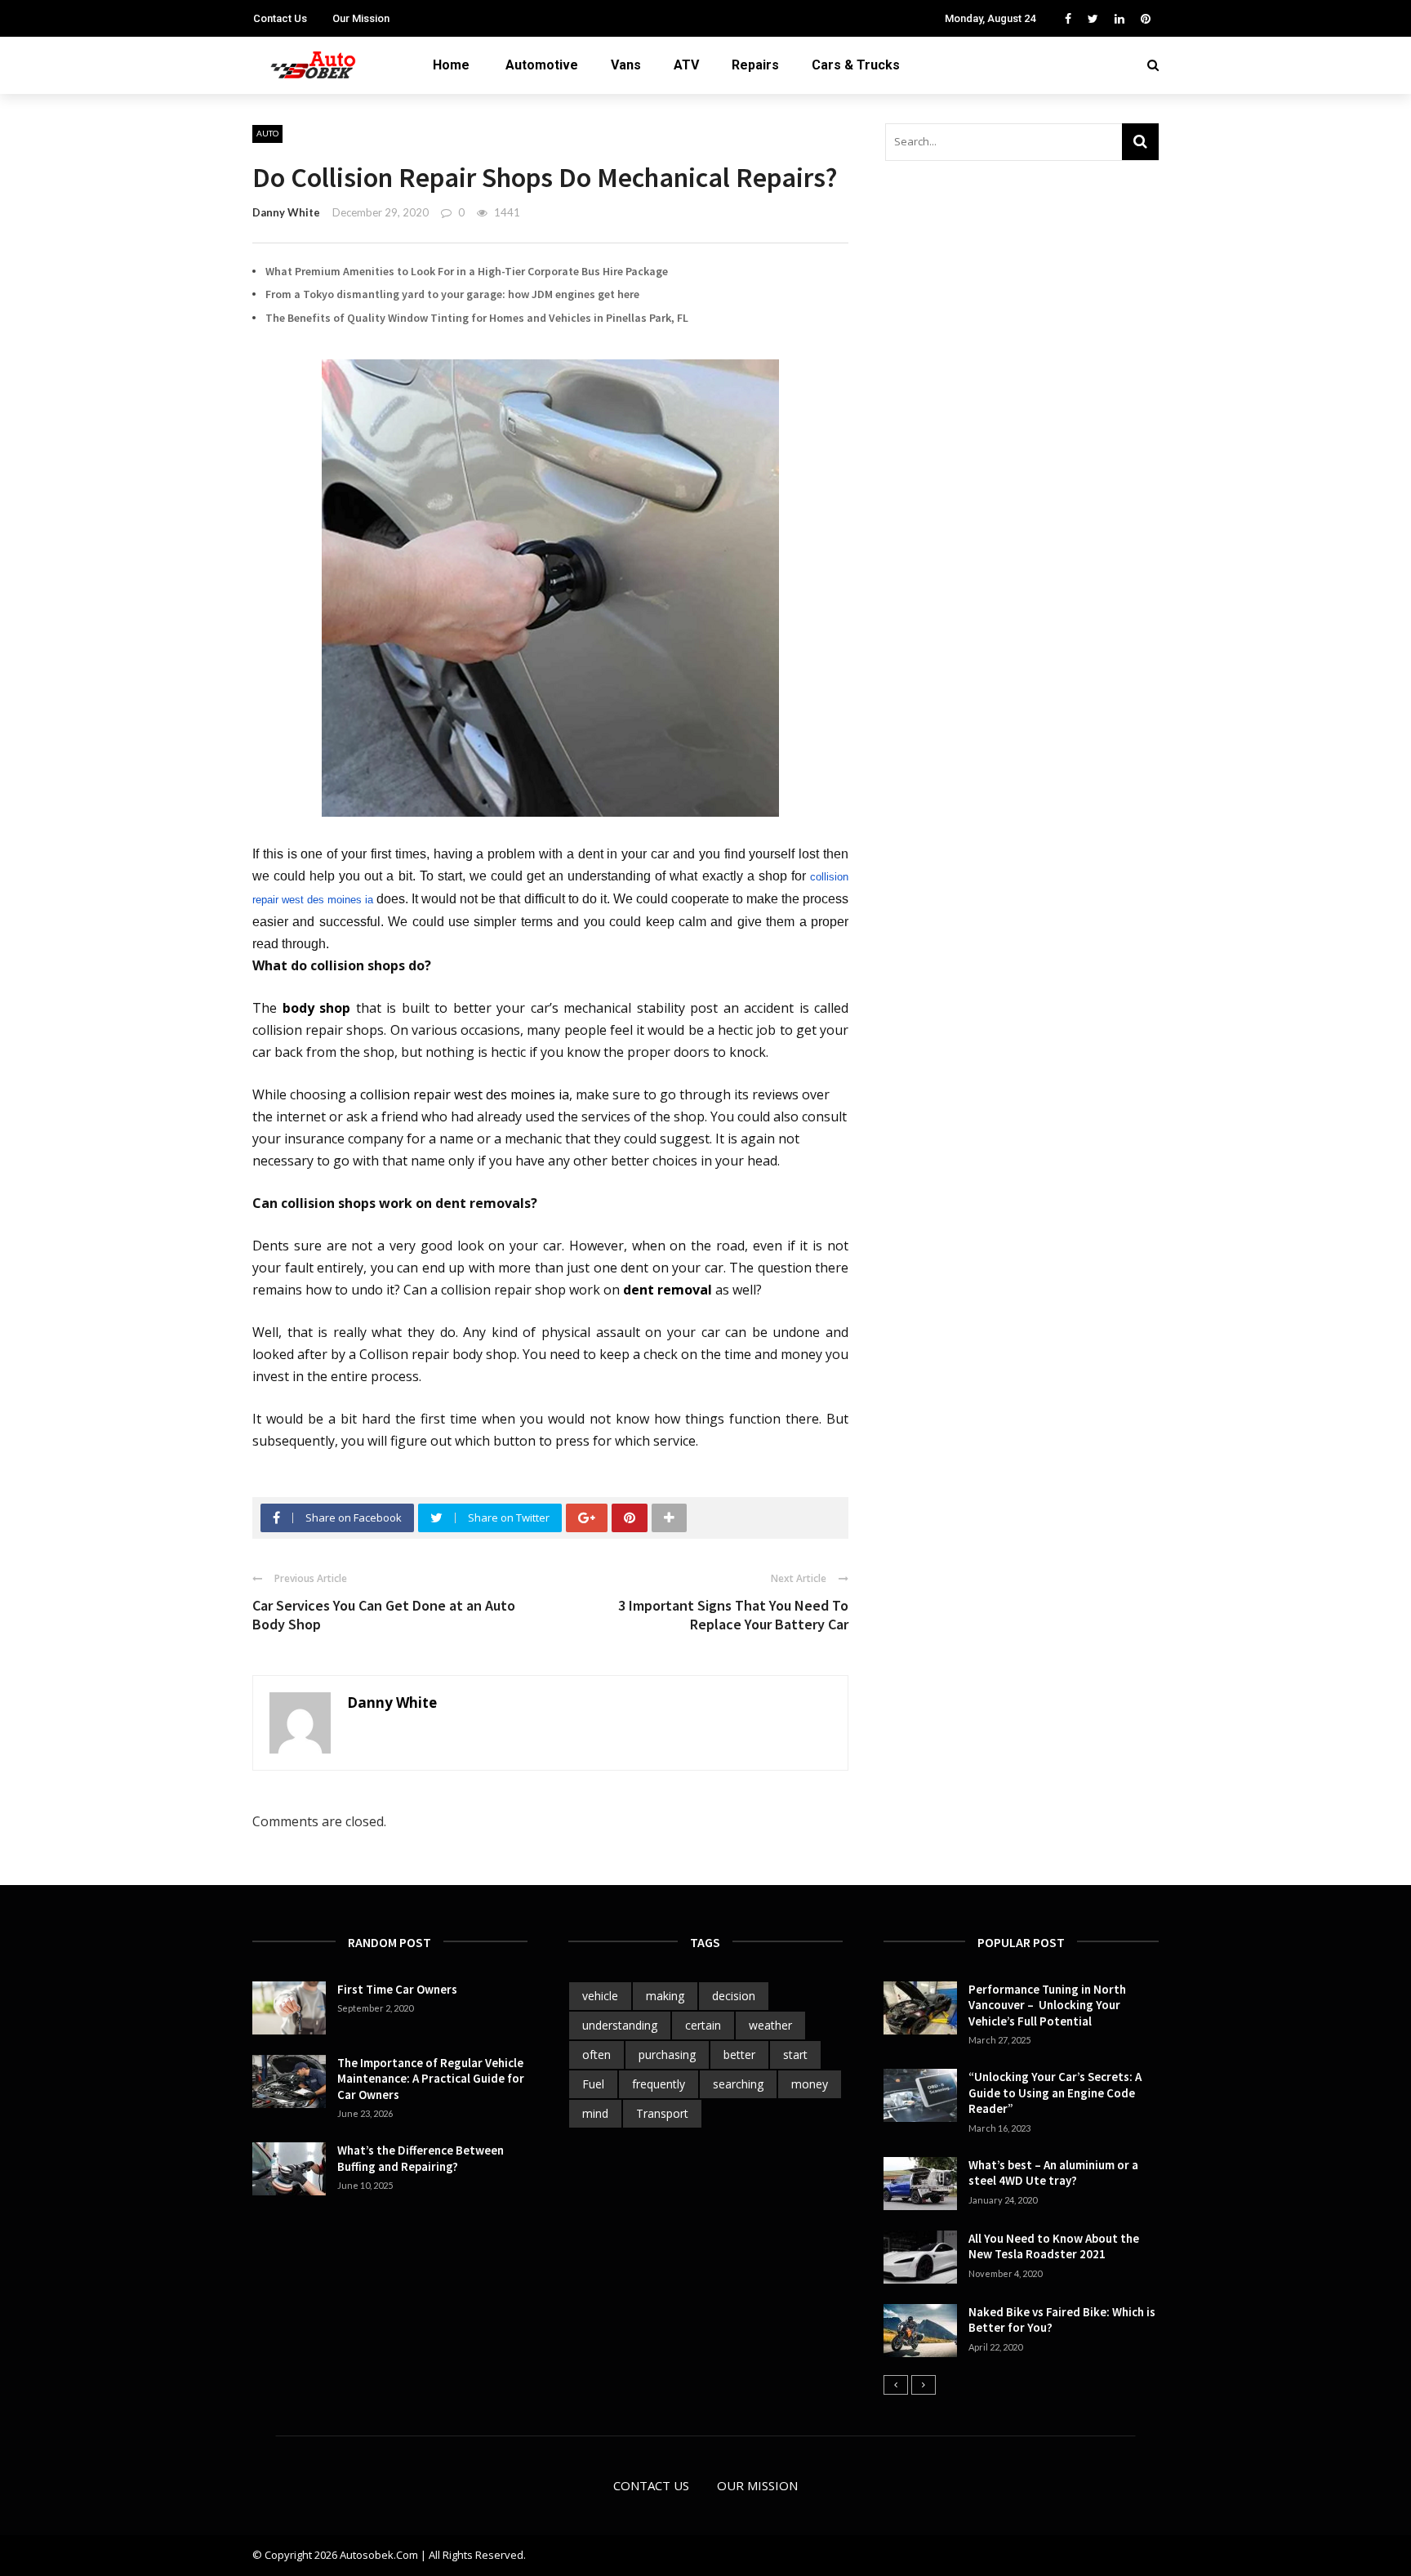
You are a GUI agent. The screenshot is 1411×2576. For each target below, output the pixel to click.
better (739, 2055)
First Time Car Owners (397, 1989)
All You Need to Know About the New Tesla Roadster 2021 (1054, 2246)
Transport (662, 2113)
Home (451, 65)
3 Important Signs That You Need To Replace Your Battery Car (733, 1615)
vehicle (600, 1996)
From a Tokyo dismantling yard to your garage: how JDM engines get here (452, 294)
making (665, 1996)
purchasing (667, 2055)
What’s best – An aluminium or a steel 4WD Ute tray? (1053, 2173)
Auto (267, 133)
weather (770, 2025)
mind (595, 2113)
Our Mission (361, 18)
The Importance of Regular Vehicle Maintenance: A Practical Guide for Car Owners (431, 2079)
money (810, 2084)
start (795, 2055)
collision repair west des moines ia (465, 1094)
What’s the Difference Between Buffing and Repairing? (421, 2158)
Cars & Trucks (856, 65)
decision (734, 1996)
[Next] (924, 2385)
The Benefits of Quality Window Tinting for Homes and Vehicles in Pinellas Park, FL (477, 318)
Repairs (755, 65)
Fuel (593, 2084)
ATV (686, 65)
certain (703, 2025)
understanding (620, 2025)
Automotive (542, 65)
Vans (626, 65)
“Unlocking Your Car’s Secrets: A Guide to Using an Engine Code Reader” (1055, 2092)
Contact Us (280, 18)
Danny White (286, 212)
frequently (659, 2084)
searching (738, 2084)
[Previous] (896, 2385)
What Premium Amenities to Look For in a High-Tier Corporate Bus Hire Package (467, 271)
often (596, 2055)
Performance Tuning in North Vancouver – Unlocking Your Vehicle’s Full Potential (1047, 2005)
